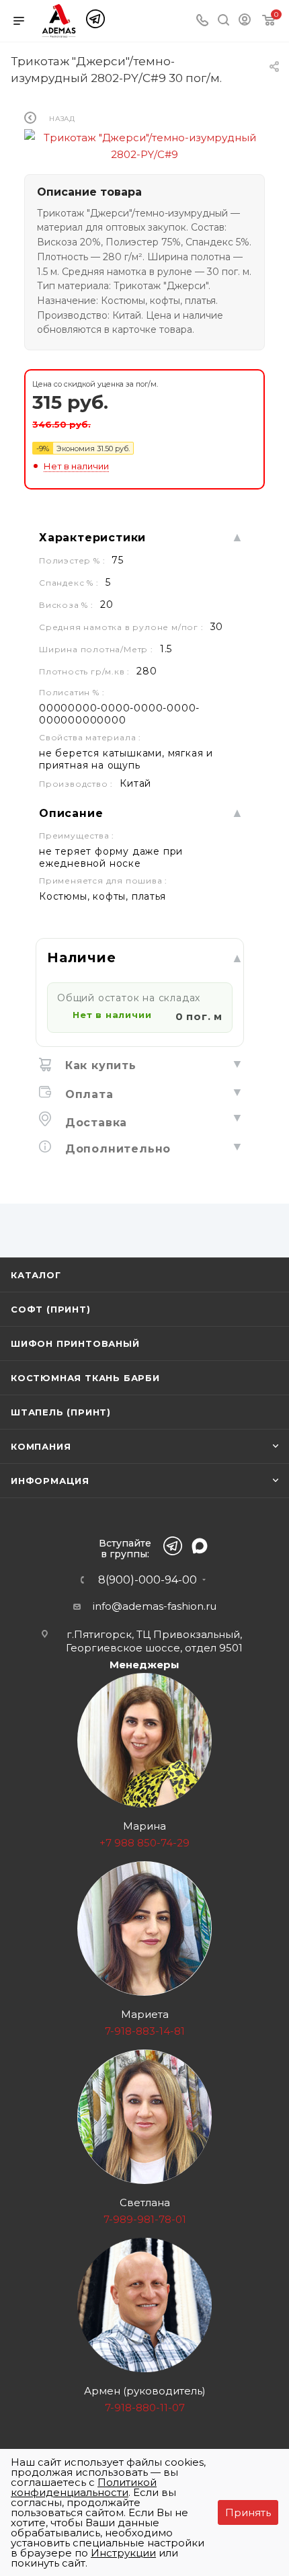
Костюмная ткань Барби (85, 1378)
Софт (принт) (51, 1309)
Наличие (82, 958)
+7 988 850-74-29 (144, 1843)
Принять (248, 2512)
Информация (50, 1481)
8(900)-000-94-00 (148, 1580)
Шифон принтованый (75, 1343)
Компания (41, 1446)
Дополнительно (116, 1149)
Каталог (36, 1275)
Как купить (99, 1065)
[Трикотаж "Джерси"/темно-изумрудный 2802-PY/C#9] (144, 145)
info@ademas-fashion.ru (155, 1606)
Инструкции (123, 2553)
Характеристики (92, 538)
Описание (71, 813)
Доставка (94, 1123)
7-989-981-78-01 (145, 2219)
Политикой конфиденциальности (84, 2487)
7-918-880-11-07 (145, 2408)
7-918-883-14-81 (145, 2031)
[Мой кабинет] (245, 22)
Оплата (87, 1094)
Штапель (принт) (61, 1412)
